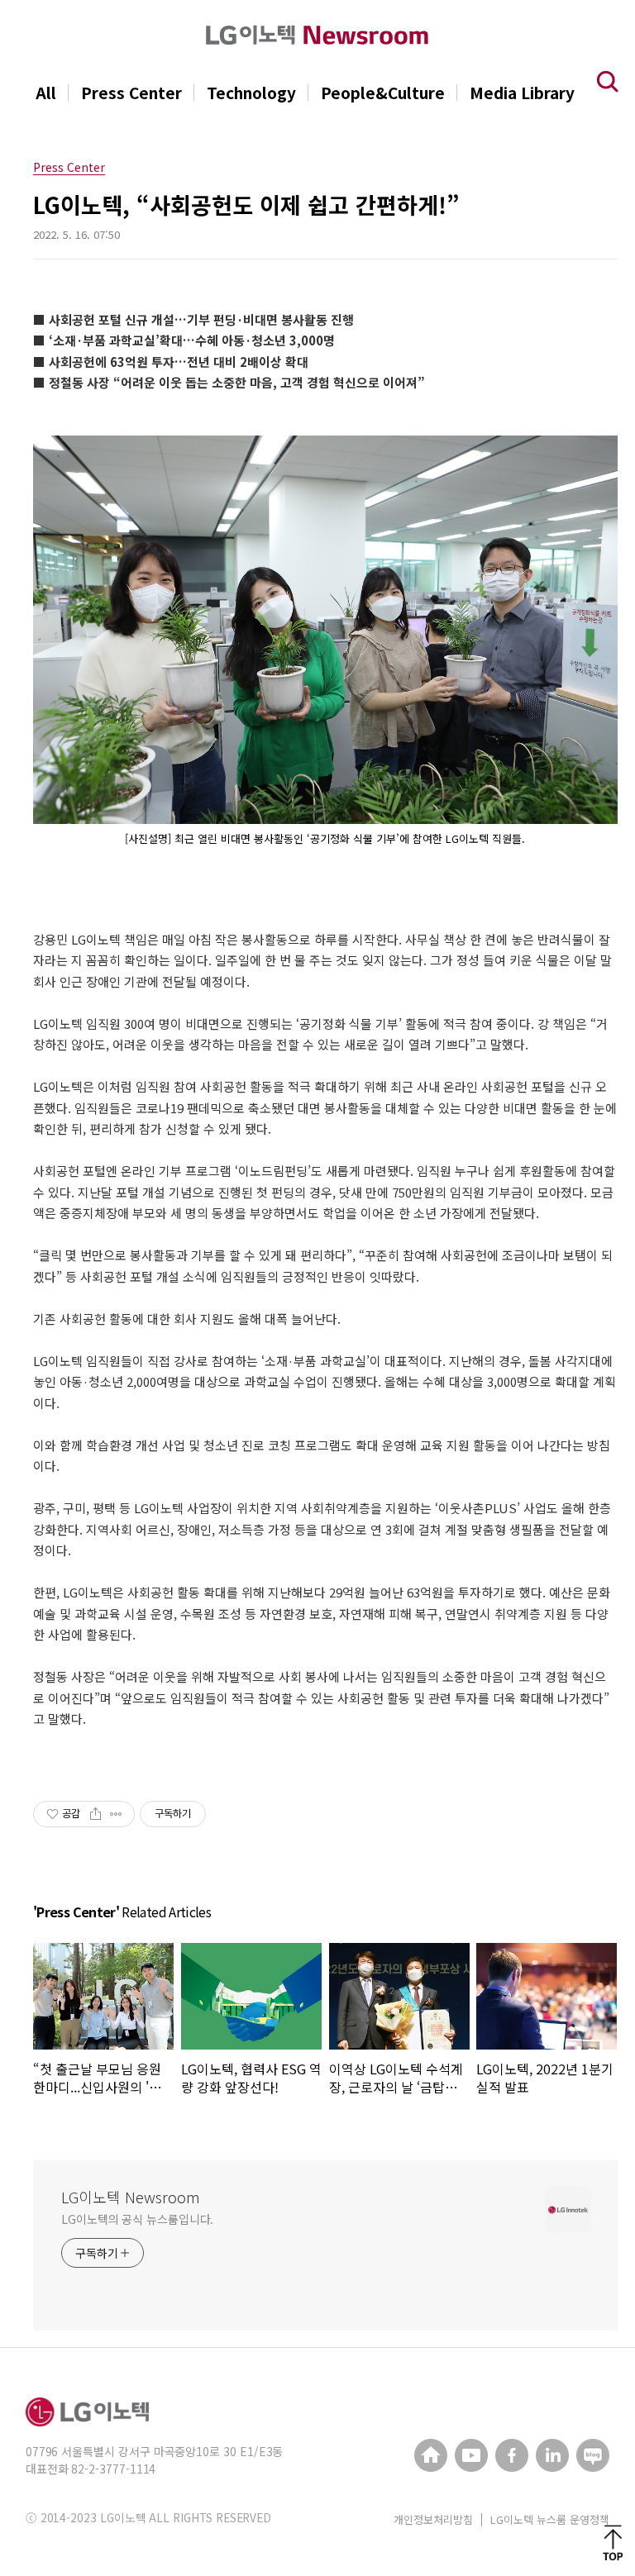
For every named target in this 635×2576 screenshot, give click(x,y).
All (46, 93)
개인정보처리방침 (433, 2519)
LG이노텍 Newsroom (131, 2197)
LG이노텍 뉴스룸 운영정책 (550, 2519)
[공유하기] (95, 1814)
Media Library (522, 93)
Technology (251, 93)
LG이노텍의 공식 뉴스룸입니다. (137, 2219)
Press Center (131, 93)
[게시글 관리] (116, 1814)
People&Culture (383, 93)
